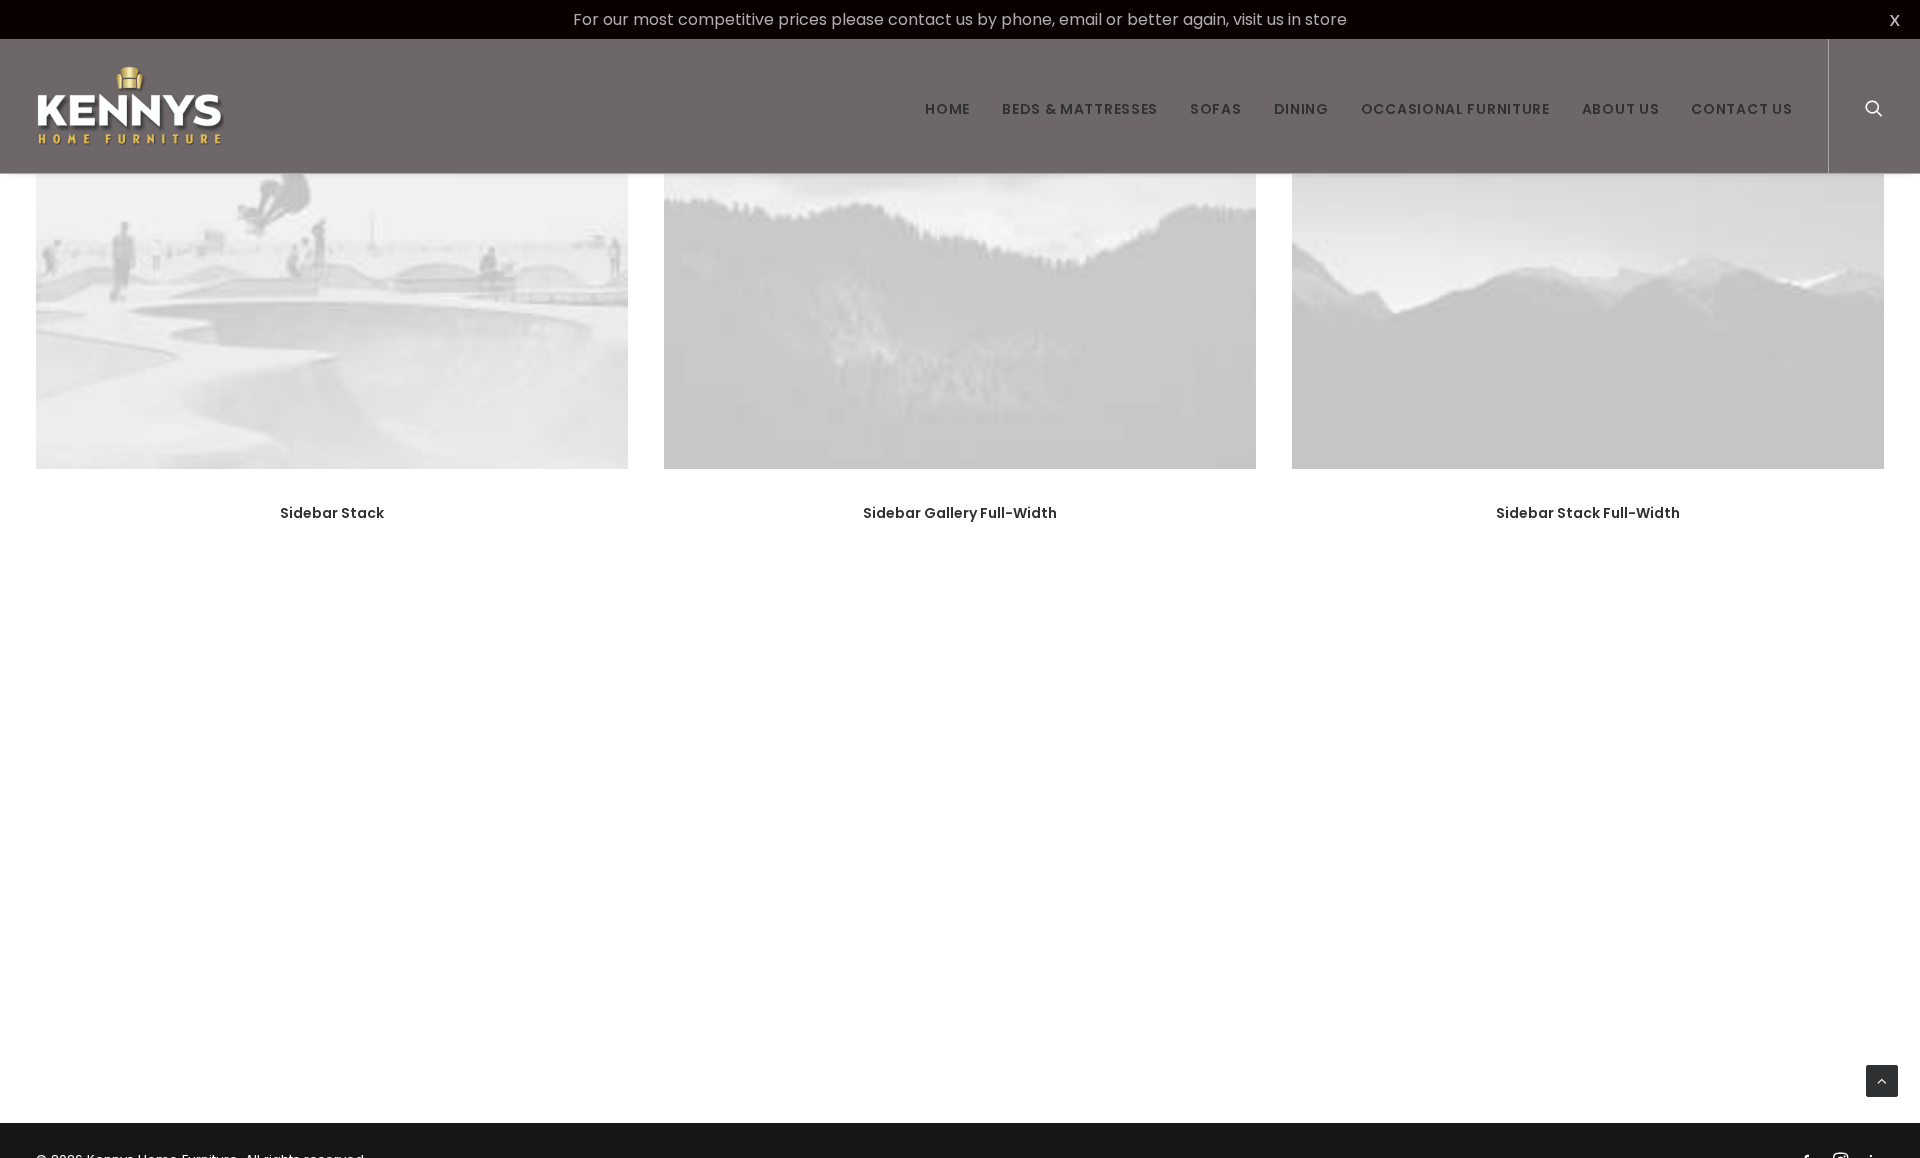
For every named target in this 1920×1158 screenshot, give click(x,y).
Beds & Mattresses (1080, 109)
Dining (1301, 109)
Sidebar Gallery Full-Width (960, 513)
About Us (1621, 109)
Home (947, 109)
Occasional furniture (1455, 109)
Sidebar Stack (332, 513)
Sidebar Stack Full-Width (1588, 513)
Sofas (1216, 109)
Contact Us (1741, 109)
